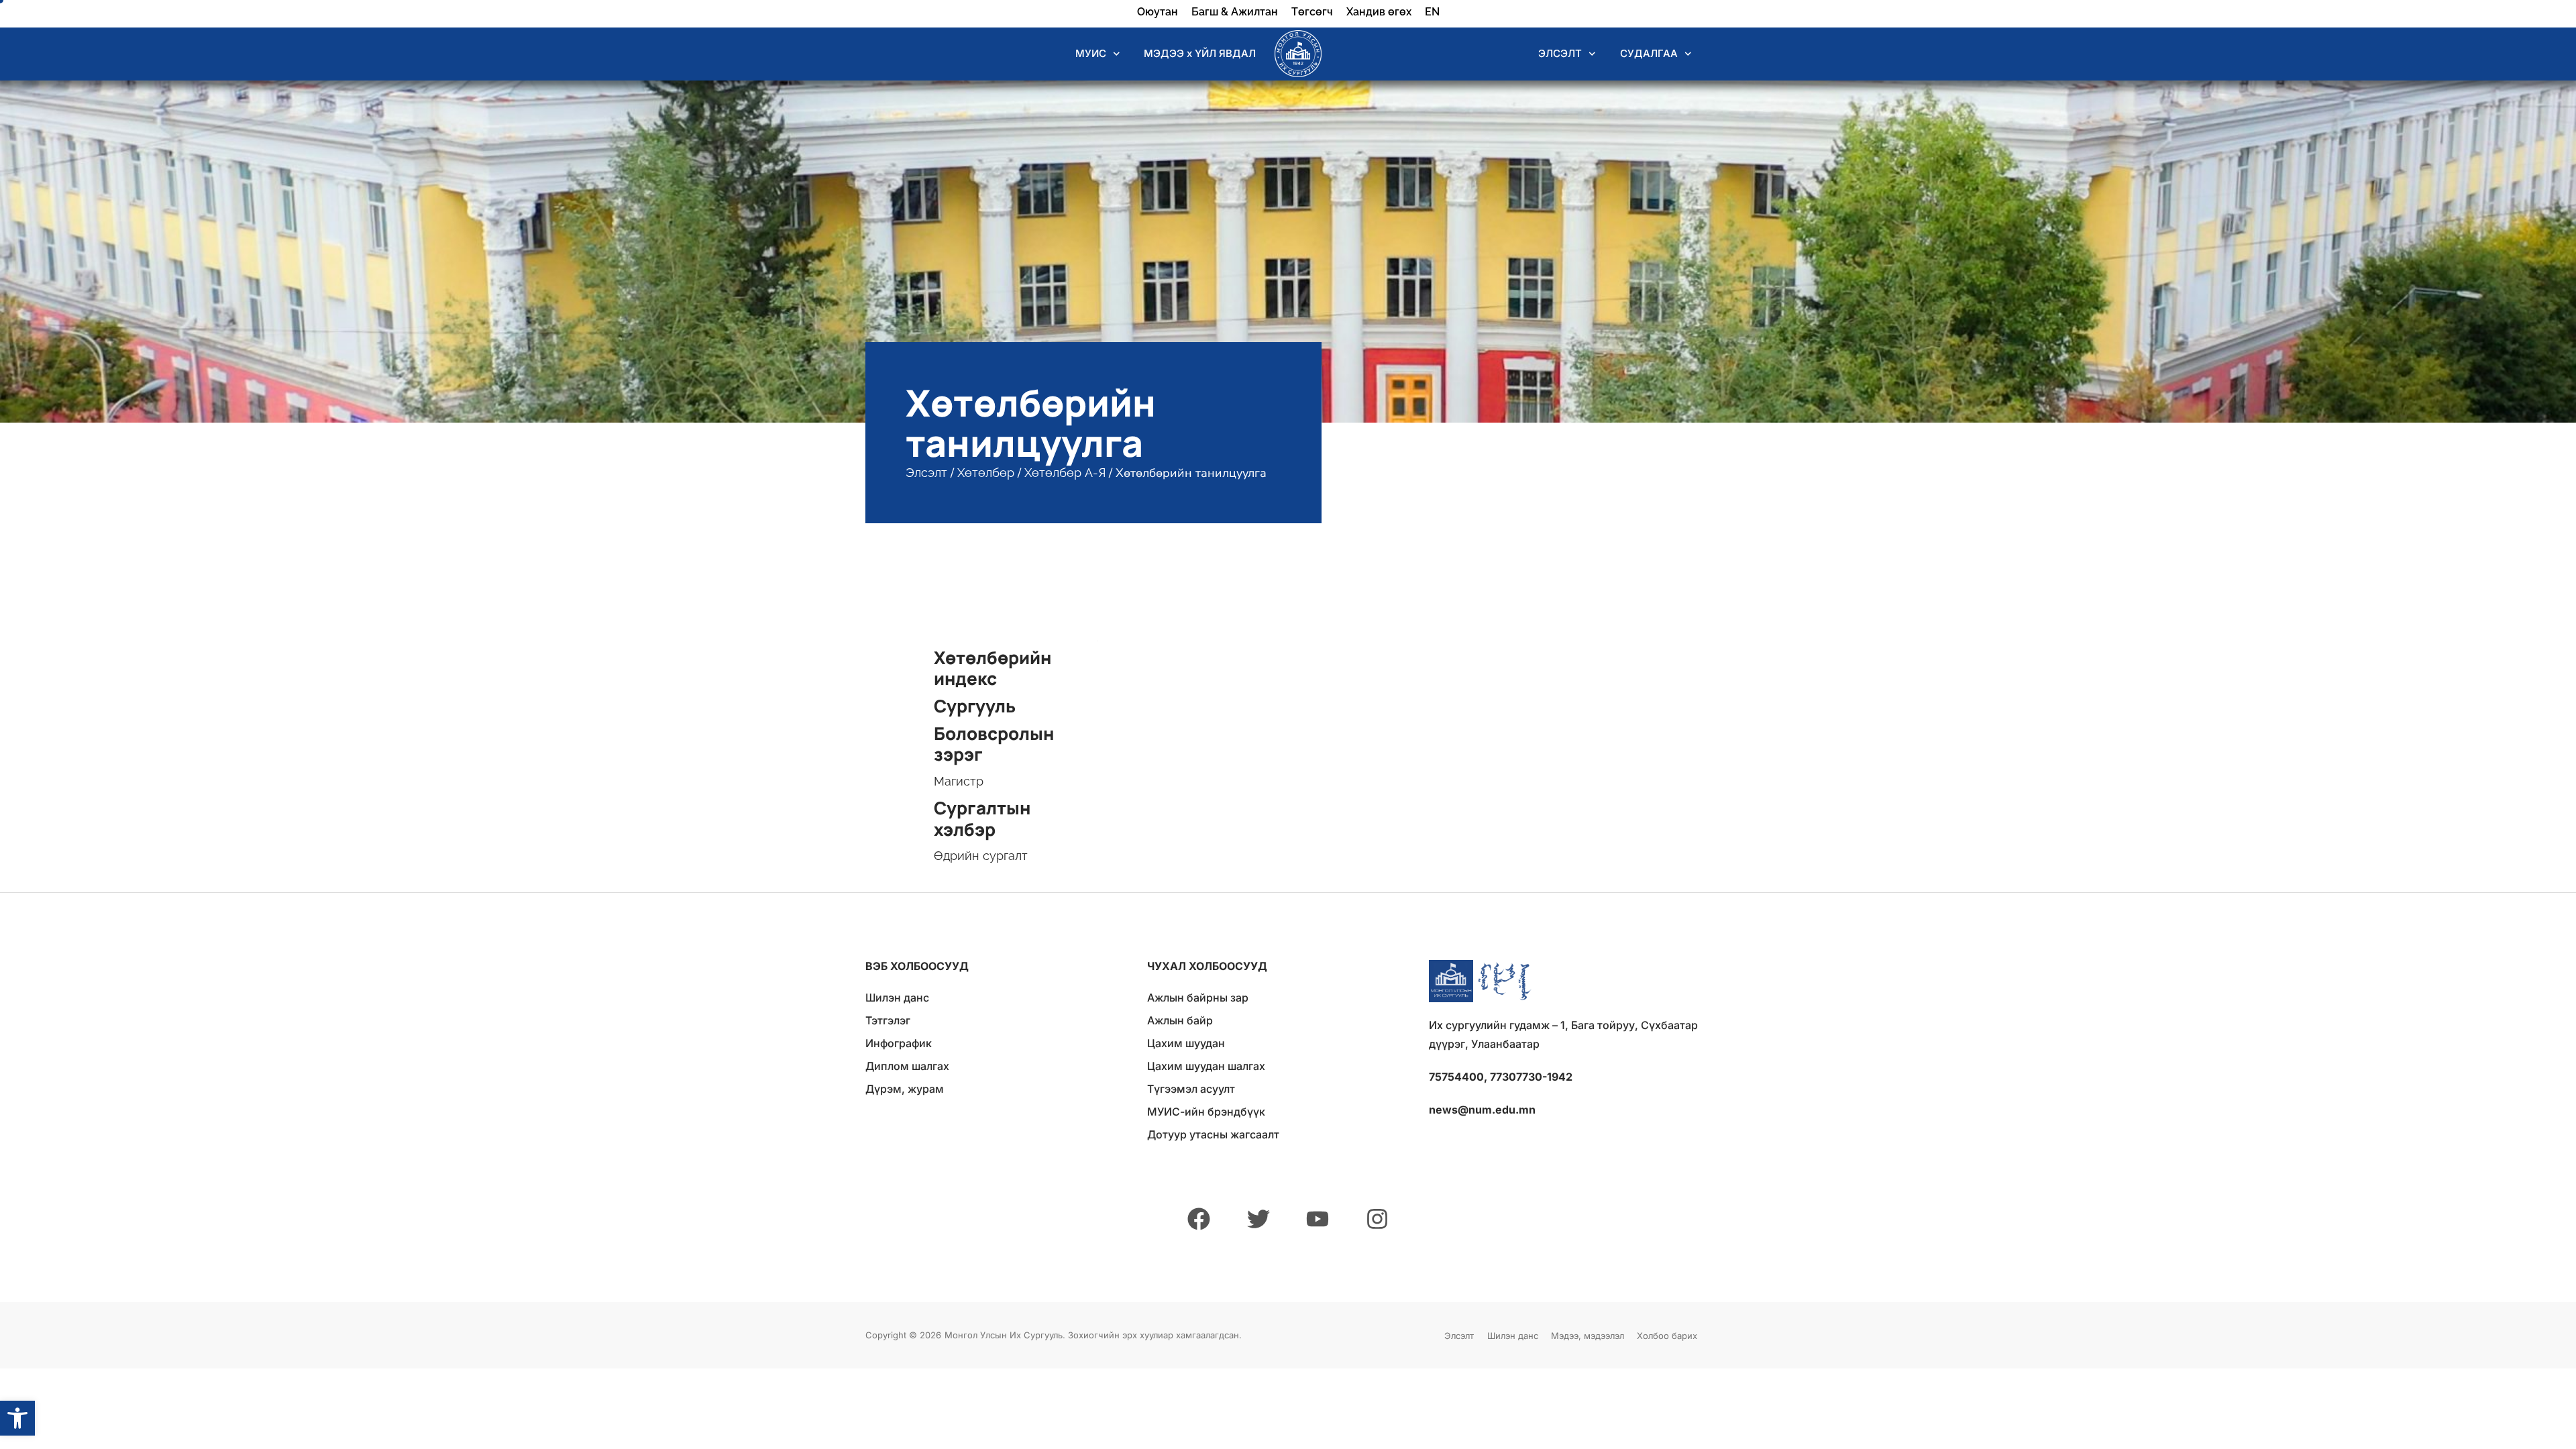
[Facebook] (1199, 1219)
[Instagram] (1377, 1219)
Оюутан (1158, 12)
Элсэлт (926, 473)
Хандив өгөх (1379, 12)
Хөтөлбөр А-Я (1065, 473)
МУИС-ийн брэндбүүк (1206, 1112)
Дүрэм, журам (905, 1089)
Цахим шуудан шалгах (1206, 1066)
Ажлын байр (1180, 1020)
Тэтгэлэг (888, 1020)
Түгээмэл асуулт (1191, 1089)
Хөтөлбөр (986, 473)
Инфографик (899, 1043)
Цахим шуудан (1186, 1043)
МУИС (1091, 53)
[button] (17, 1418)
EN (1432, 12)
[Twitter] (1258, 1219)
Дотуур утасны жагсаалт (1213, 1134)
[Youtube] (1318, 1219)
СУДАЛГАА (1649, 53)
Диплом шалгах (907, 1066)
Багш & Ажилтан (1235, 12)
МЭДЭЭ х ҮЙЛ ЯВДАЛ (1200, 53)
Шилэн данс (897, 998)
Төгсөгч (1312, 12)
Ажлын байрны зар (1198, 998)
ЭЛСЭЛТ (1560, 53)
